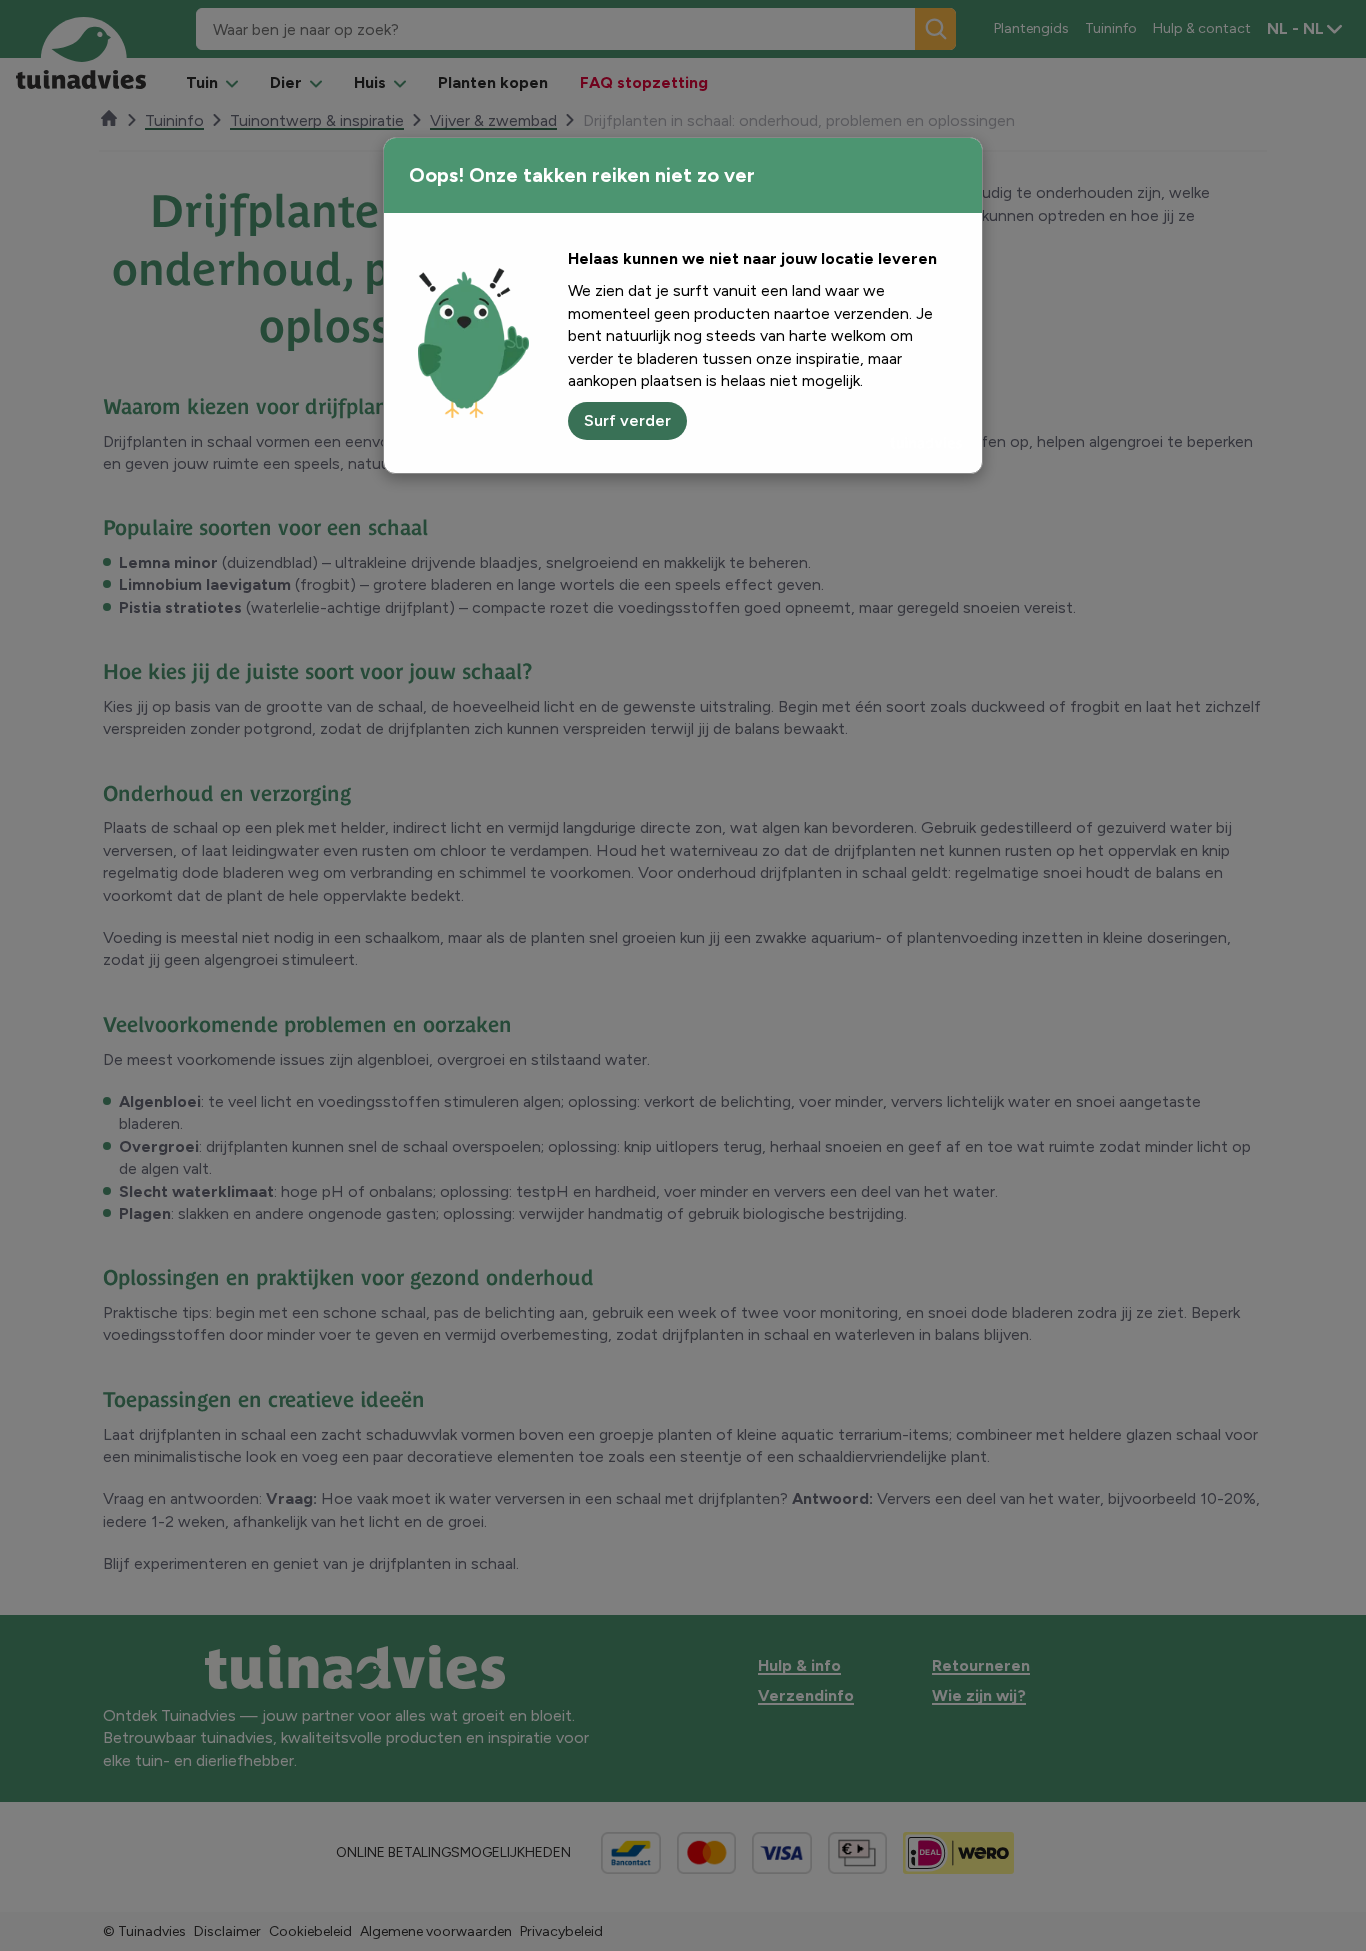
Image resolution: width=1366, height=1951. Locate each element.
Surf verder (627, 420)
